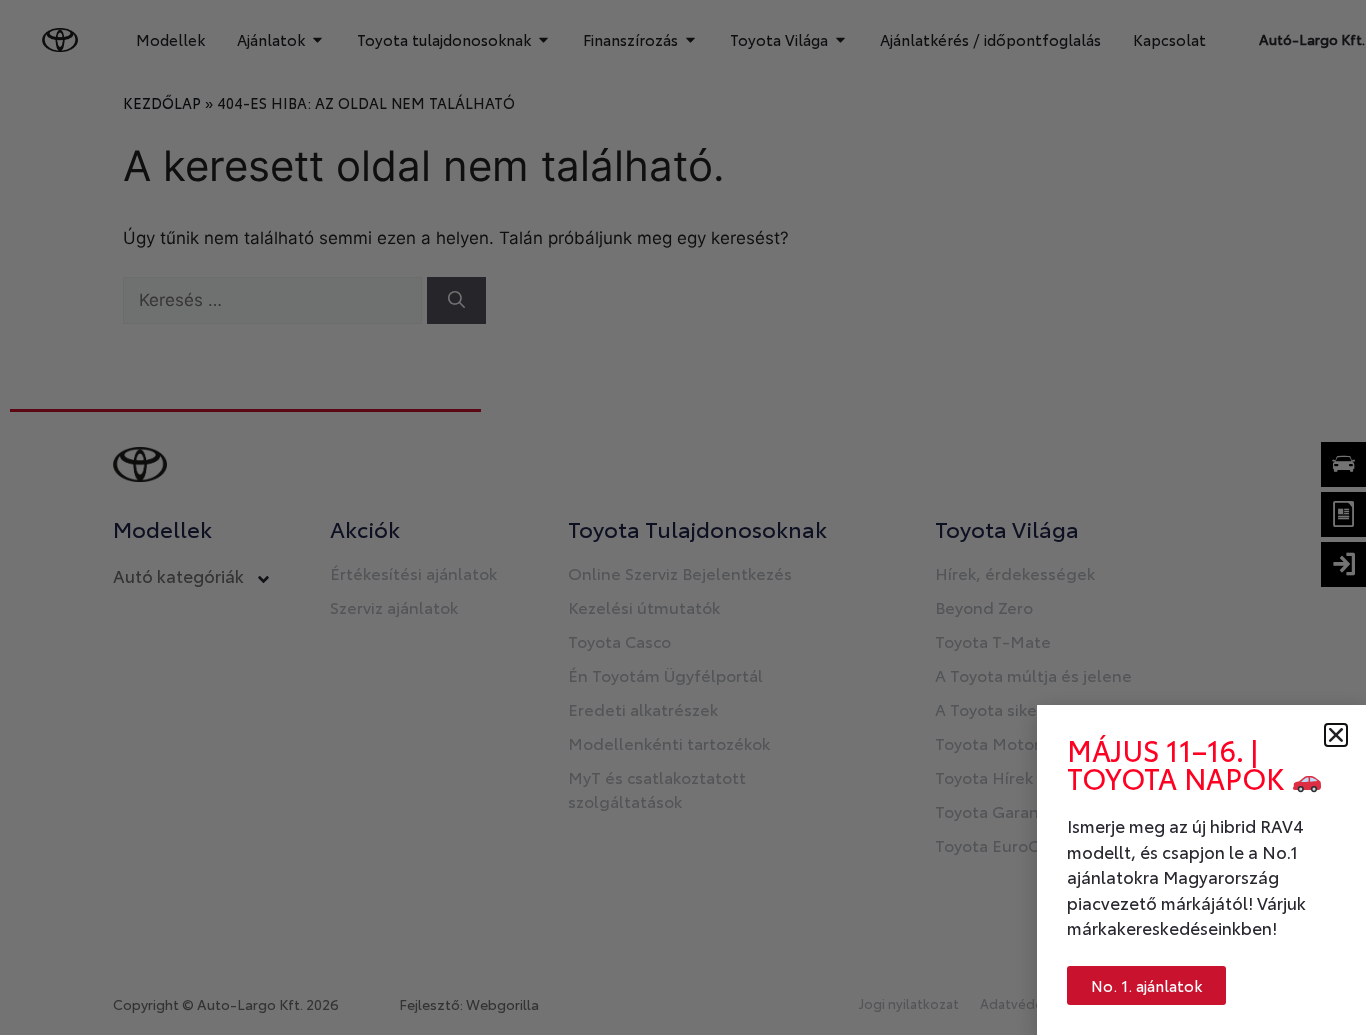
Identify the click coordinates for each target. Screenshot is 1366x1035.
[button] (1336, 735)
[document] (683, 517)
